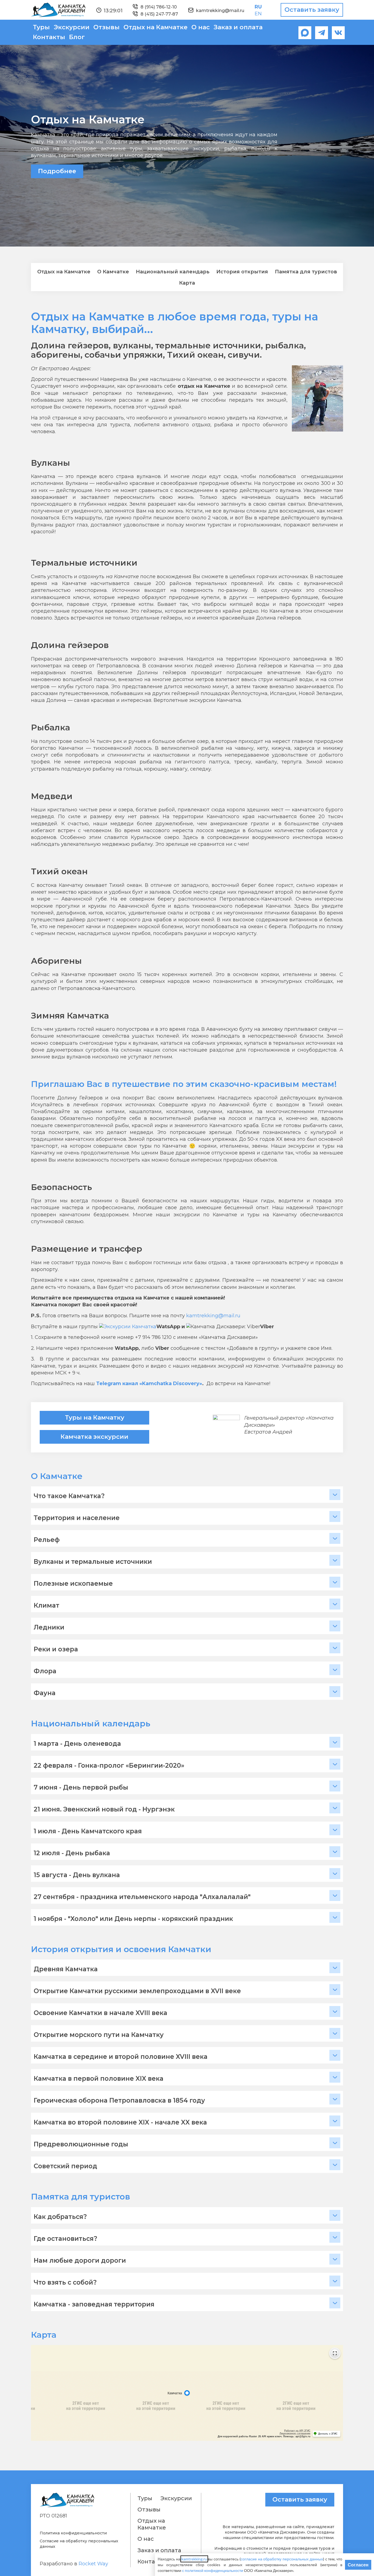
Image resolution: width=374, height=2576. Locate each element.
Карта (187, 283)
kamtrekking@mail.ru (213, 1316)
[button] (187, 1495)
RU (258, 7)
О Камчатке (113, 272)
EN (258, 14)
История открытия (242, 272)
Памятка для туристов (306, 272)
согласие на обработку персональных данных (282, 2559)
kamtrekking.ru (194, 2559)
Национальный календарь (173, 272)
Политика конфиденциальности (73, 2533)
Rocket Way (93, 2564)
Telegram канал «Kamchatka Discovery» (149, 1383)
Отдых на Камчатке (64, 272)
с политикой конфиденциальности (213, 2570)
